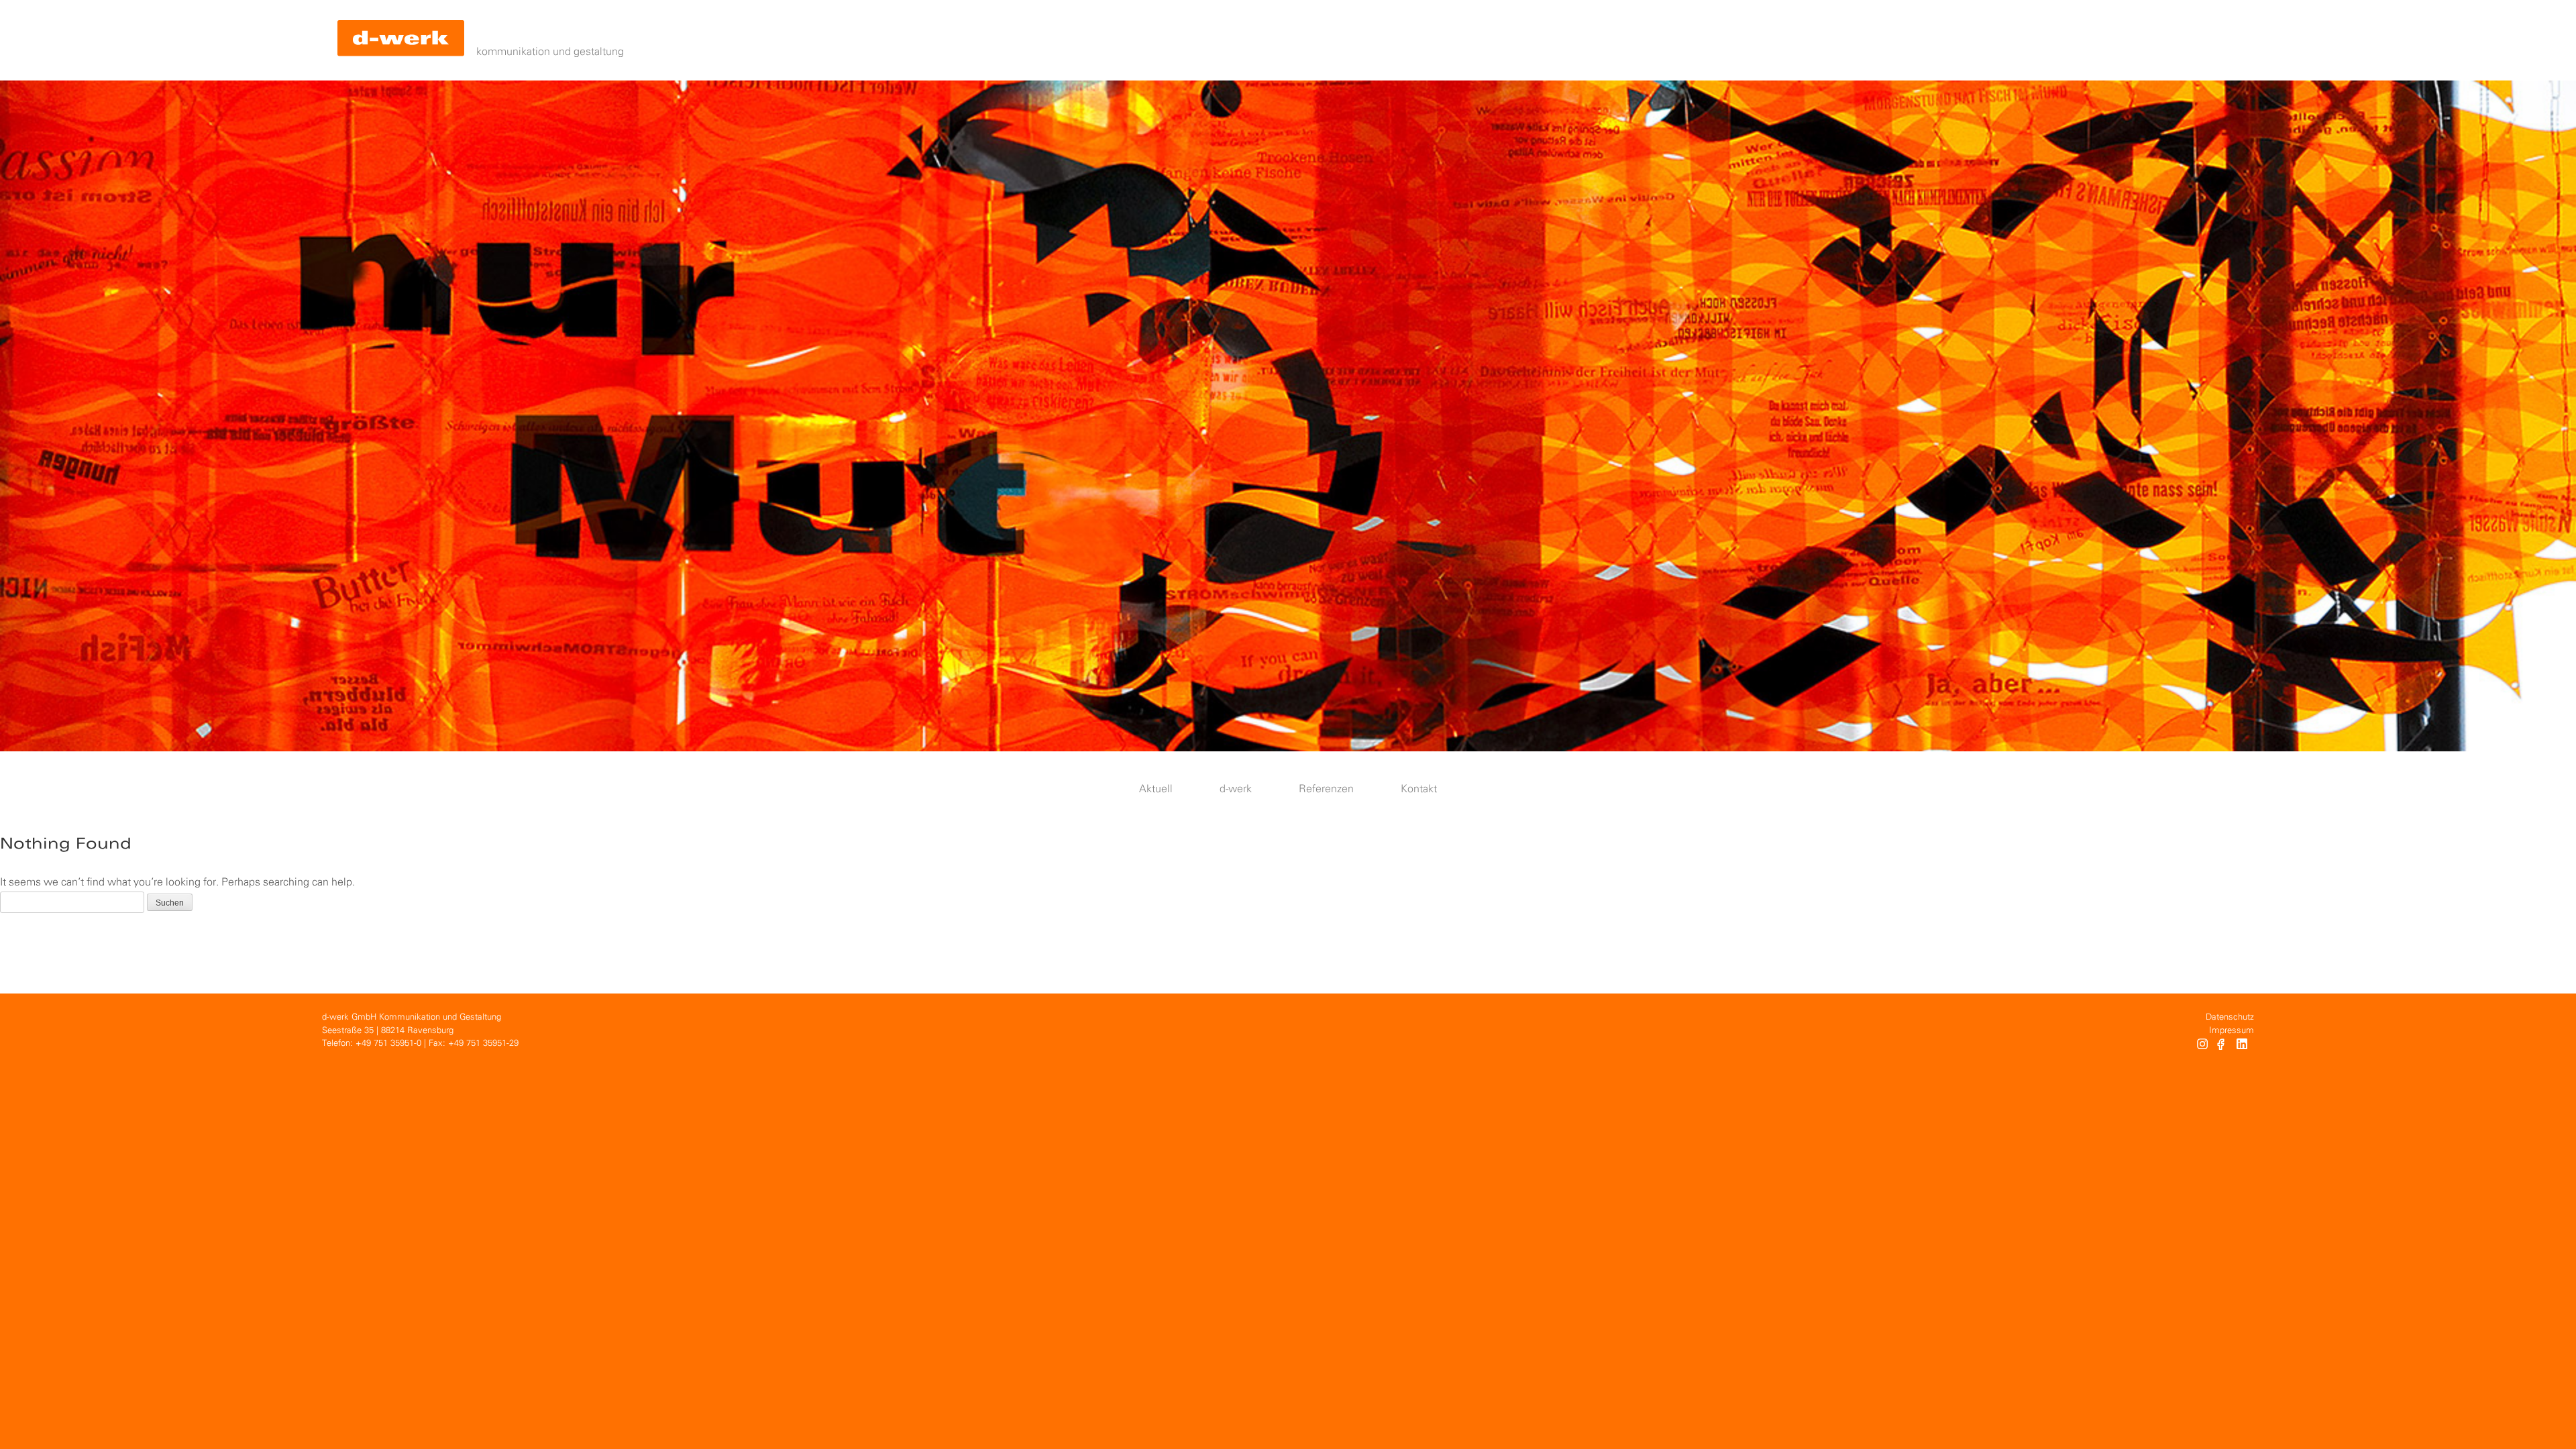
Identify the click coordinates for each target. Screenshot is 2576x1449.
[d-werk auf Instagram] (2202, 1046)
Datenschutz (2230, 1017)
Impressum (2232, 1031)
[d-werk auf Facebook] (2222, 1046)
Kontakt (1419, 789)
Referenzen (1326, 789)
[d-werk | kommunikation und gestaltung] (401, 40)
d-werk (1236, 789)
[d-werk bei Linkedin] (2244, 1046)
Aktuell (1156, 789)
